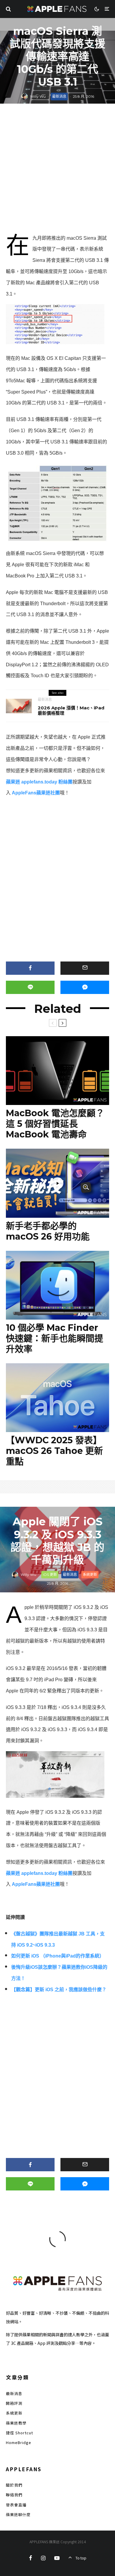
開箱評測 (14, 2403)
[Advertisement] (57, 170)
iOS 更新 (50, 1575)
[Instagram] (43, 2558)
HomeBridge (19, 2442)
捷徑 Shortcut (19, 2433)
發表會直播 (16, 2505)
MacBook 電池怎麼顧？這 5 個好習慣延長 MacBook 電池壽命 (55, 1124)
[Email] (85, 968)
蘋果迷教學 (16, 2423)
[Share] (30, 968)
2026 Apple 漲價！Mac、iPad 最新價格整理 (71, 711)
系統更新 (90, 1575)
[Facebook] (31, 2558)
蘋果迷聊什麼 (18, 2514)
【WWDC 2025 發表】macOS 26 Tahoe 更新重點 (54, 1451)
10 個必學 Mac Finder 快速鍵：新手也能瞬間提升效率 (55, 1338)
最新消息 (59, 96)
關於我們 (14, 2485)
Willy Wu (38, 96)
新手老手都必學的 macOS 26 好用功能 (48, 1231)
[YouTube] (57, 2558)
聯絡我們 (14, 2495)
